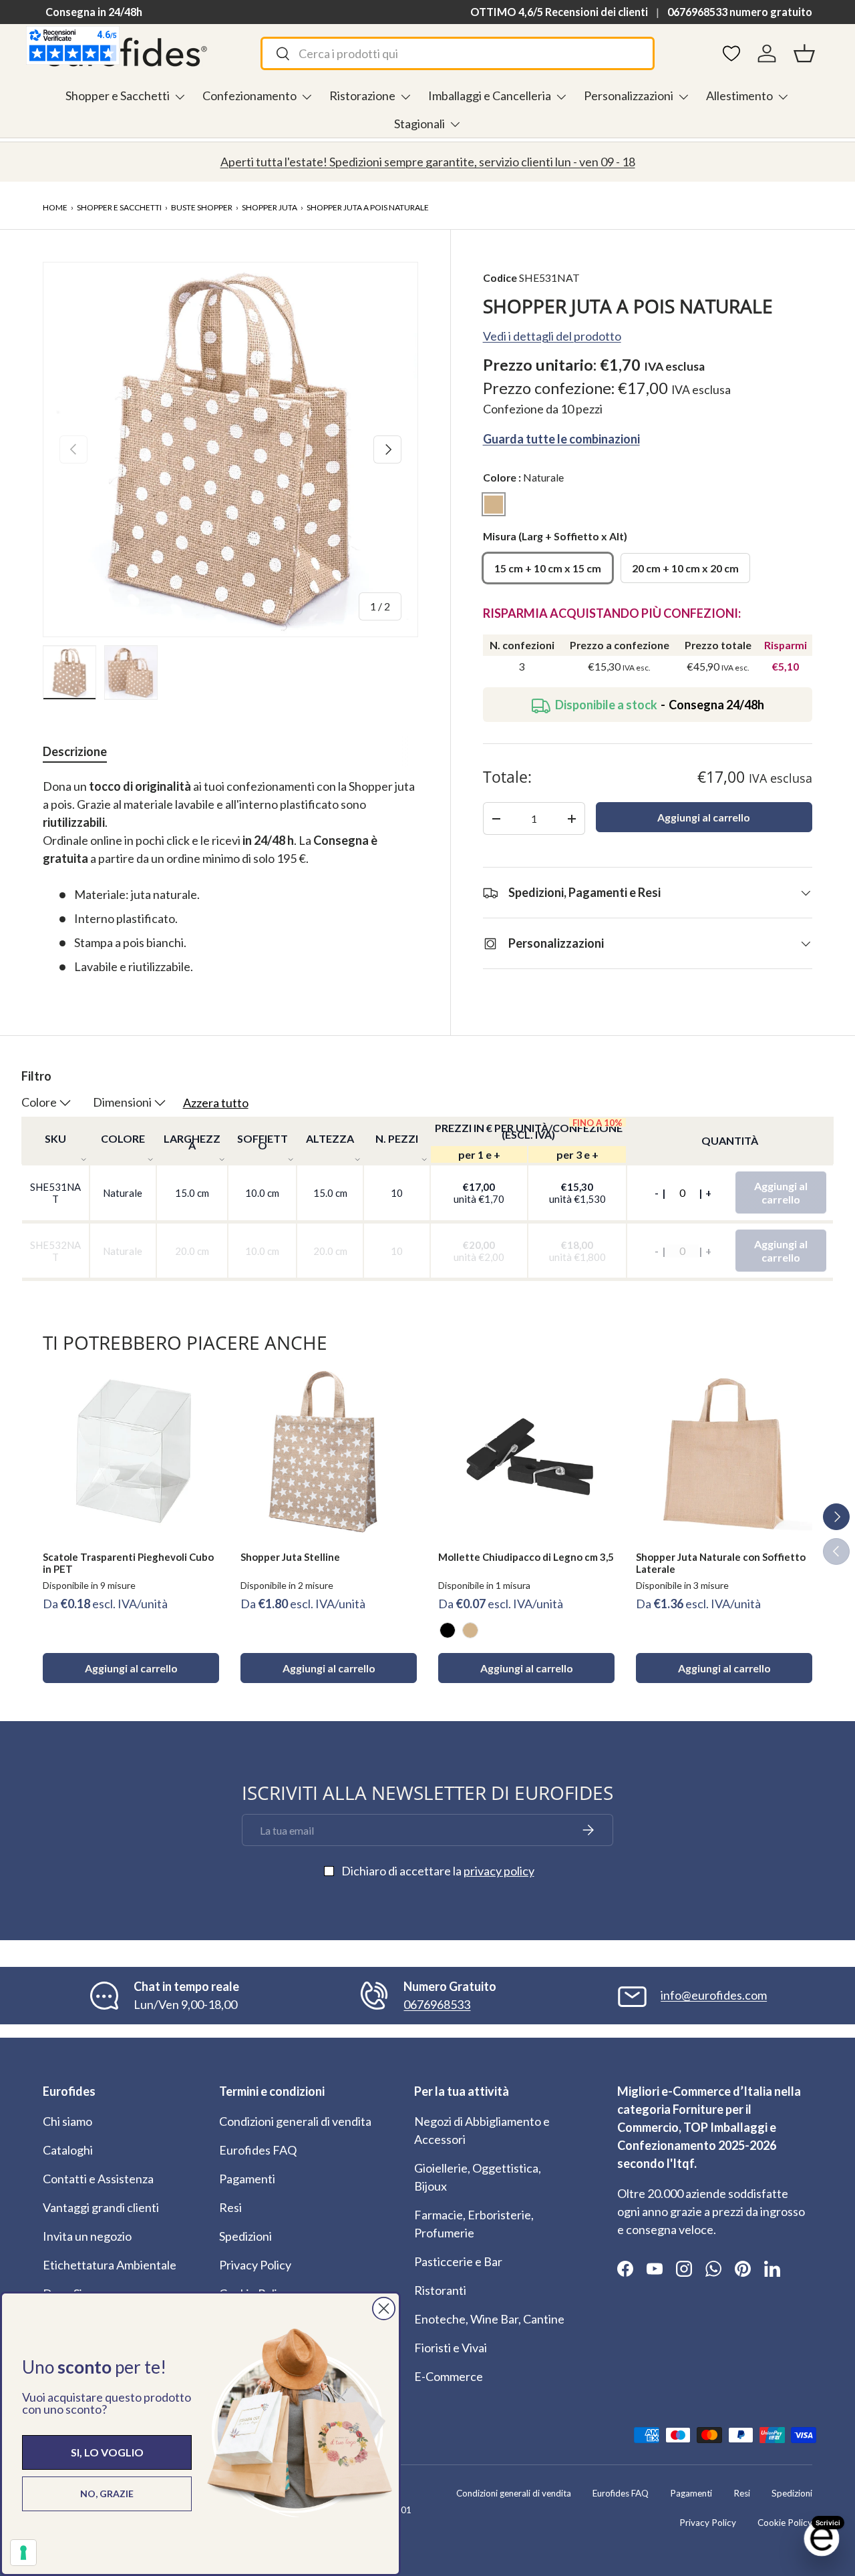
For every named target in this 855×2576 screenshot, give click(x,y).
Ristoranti (440, 2290)
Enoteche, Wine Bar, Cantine (489, 2319)
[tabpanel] (230, 877)
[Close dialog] (384, 2309)
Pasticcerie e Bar (458, 2261)
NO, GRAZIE (107, 2494)
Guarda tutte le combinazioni (561, 439)
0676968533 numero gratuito (740, 12)
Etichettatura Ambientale (110, 2265)
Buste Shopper (202, 207)
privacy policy (499, 1871)
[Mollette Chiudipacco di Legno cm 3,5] (526, 1452)
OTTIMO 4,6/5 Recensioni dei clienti (559, 12)
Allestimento (739, 96)
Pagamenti (247, 2179)
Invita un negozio (87, 2236)
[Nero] (448, 1630)
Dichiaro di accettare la (438, 1871)
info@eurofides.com (714, 1995)
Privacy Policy (255, 2265)
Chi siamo (67, 2121)
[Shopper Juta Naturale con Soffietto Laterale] (724, 1452)
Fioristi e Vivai (451, 2348)
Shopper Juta (270, 207)
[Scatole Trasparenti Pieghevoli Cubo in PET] (131, 1452)
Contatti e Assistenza (98, 2179)
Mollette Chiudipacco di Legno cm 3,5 (526, 1557)
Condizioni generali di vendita (295, 2121)
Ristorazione (362, 96)
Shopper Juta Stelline (290, 1557)
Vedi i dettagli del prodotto (552, 336)
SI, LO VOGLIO (107, 2452)
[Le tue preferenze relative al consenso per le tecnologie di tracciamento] (23, 2553)
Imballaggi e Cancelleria (490, 96)
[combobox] (457, 53)
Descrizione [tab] (75, 751)
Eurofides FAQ (258, 2150)
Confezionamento (249, 96)
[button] (804, 53)
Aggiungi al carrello (704, 818)
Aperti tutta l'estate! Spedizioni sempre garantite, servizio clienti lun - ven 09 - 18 (428, 162)
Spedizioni (245, 2236)
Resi (230, 2207)
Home (55, 207)
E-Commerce (449, 2376)
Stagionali (419, 124)
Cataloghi (68, 2150)
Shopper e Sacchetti (118, 96)
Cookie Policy (785, 2523)
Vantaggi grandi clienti (101, 2207)
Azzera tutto (216, 1103)
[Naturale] (470, 1630)
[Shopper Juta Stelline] (329, 1452)
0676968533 (437, 2004)
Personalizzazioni (629, 96)
